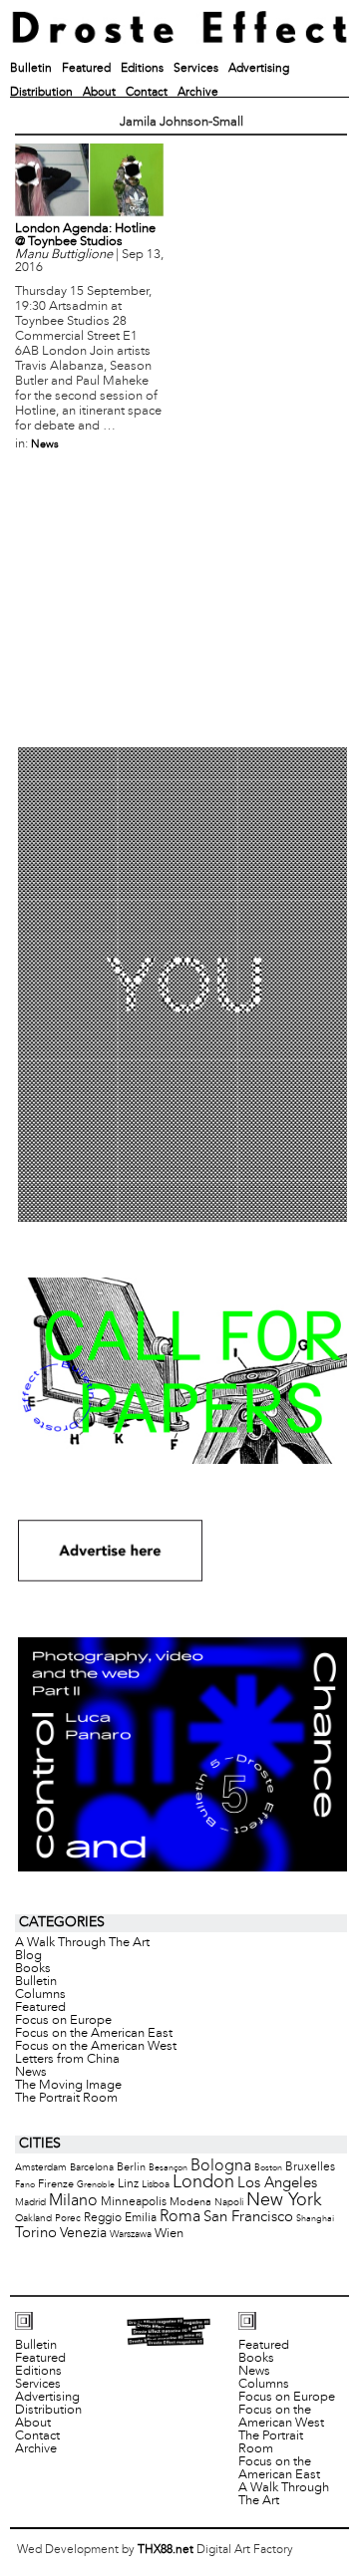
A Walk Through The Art (82, 1943)
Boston (268, 2168)
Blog (28, 1956)
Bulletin (31, 69)
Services (196, 69)
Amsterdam (41, 2168)
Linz (128, 2184)
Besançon (168, 2168)
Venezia (83, 2234)
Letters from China (67, 2060)
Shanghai (315, 2219)
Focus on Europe (63, 2021)
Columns (40, 1995)
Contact (147, 93)
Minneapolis (134, 2202)
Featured (86, 69)
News (45, 444)
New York (284, 2201)
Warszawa (131, 2235)
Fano (25, 2185)
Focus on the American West (96, 2047)
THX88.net (166, 2550)
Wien (169, 2234)
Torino (36, 2233)
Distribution (41, 93)
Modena (190, 2202)
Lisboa (156, 2185)
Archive (198, 93)
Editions (142, 69)
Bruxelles (310, 2167)
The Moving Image (68, 2086)
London (203, 2183)
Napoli (229, 2203)
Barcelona (92, 2168)
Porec (68, 2219)
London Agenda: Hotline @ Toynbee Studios (85, 236)
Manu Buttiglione (64, 255)
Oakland (33, 2219)
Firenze (56, 2184)
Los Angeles (277, 2183)
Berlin (131, 2167)
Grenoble (96, 2185)
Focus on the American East (94, 2034)
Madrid (30, 2203)
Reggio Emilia (120, 2218)
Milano (73, 2201)
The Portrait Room (66, 2099)
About (99, 93)
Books (33, 1969)
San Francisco (248, 2217)
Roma (180, 2217)
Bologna (221, 2166)
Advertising (259, 69)
